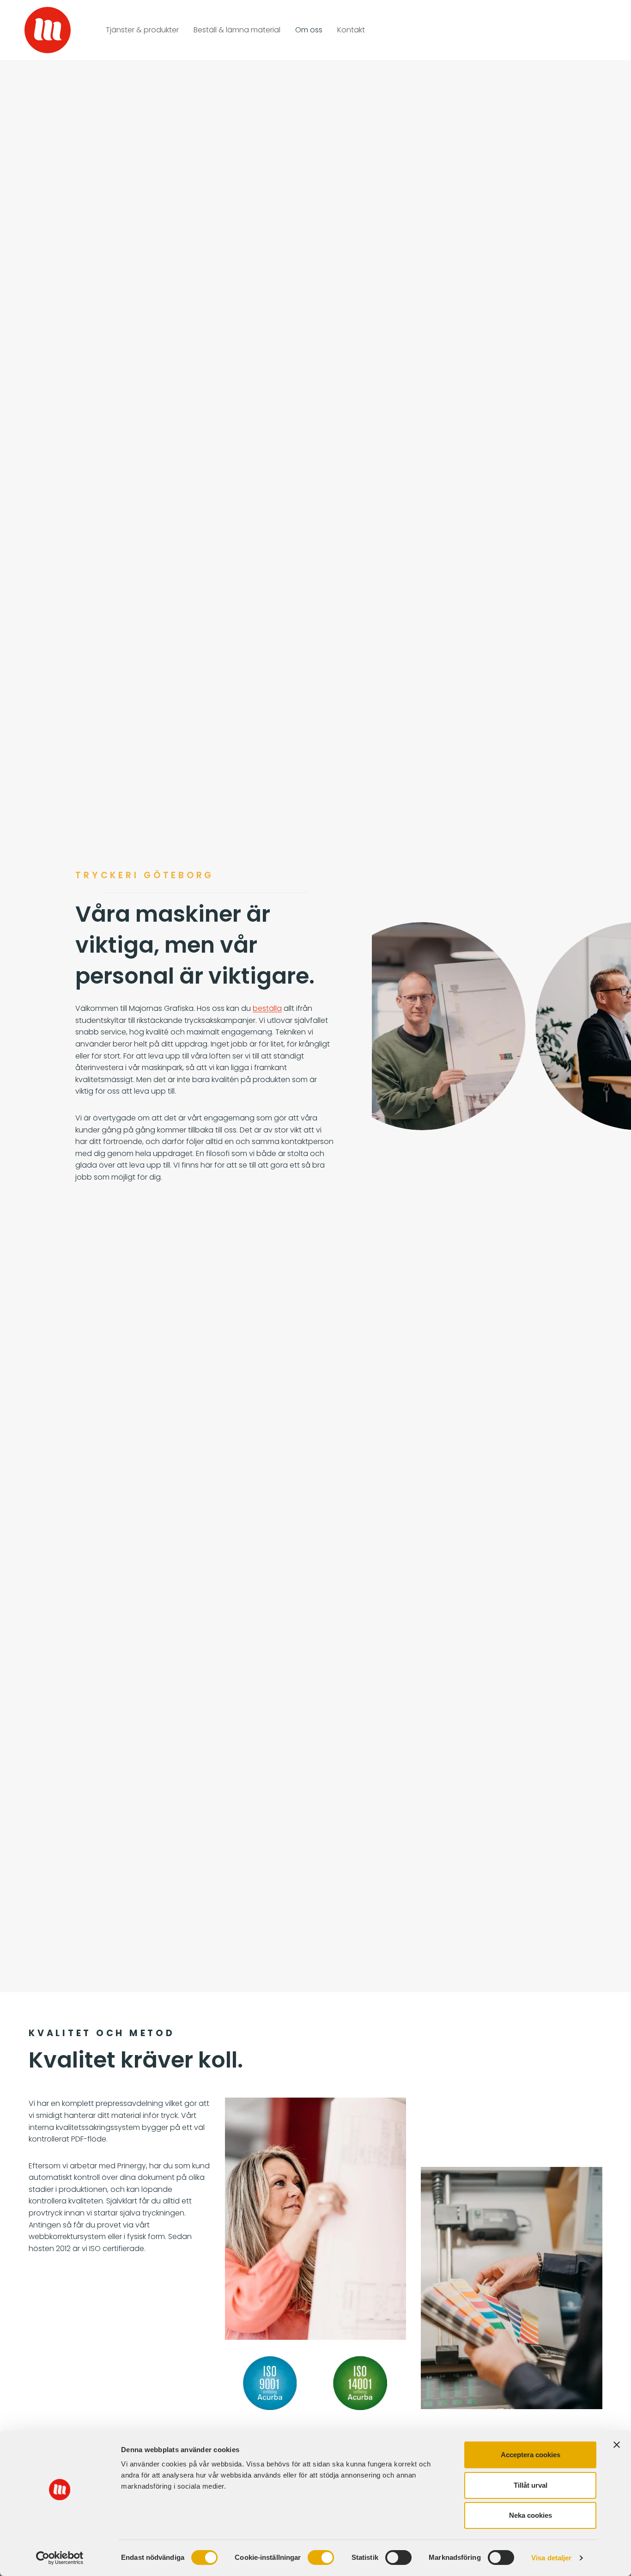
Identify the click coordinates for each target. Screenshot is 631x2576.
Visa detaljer (551, 2558)
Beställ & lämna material (237, 30)
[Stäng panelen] (617, 2445)
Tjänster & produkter (142, 30)
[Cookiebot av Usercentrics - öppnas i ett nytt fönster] (60, 2558)
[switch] (321, 2558)
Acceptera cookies (531, 2455)
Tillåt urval (531, 2485)
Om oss (309, 30)
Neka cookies (531, 2515)
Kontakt (351, 30)
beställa (267, 1008)
